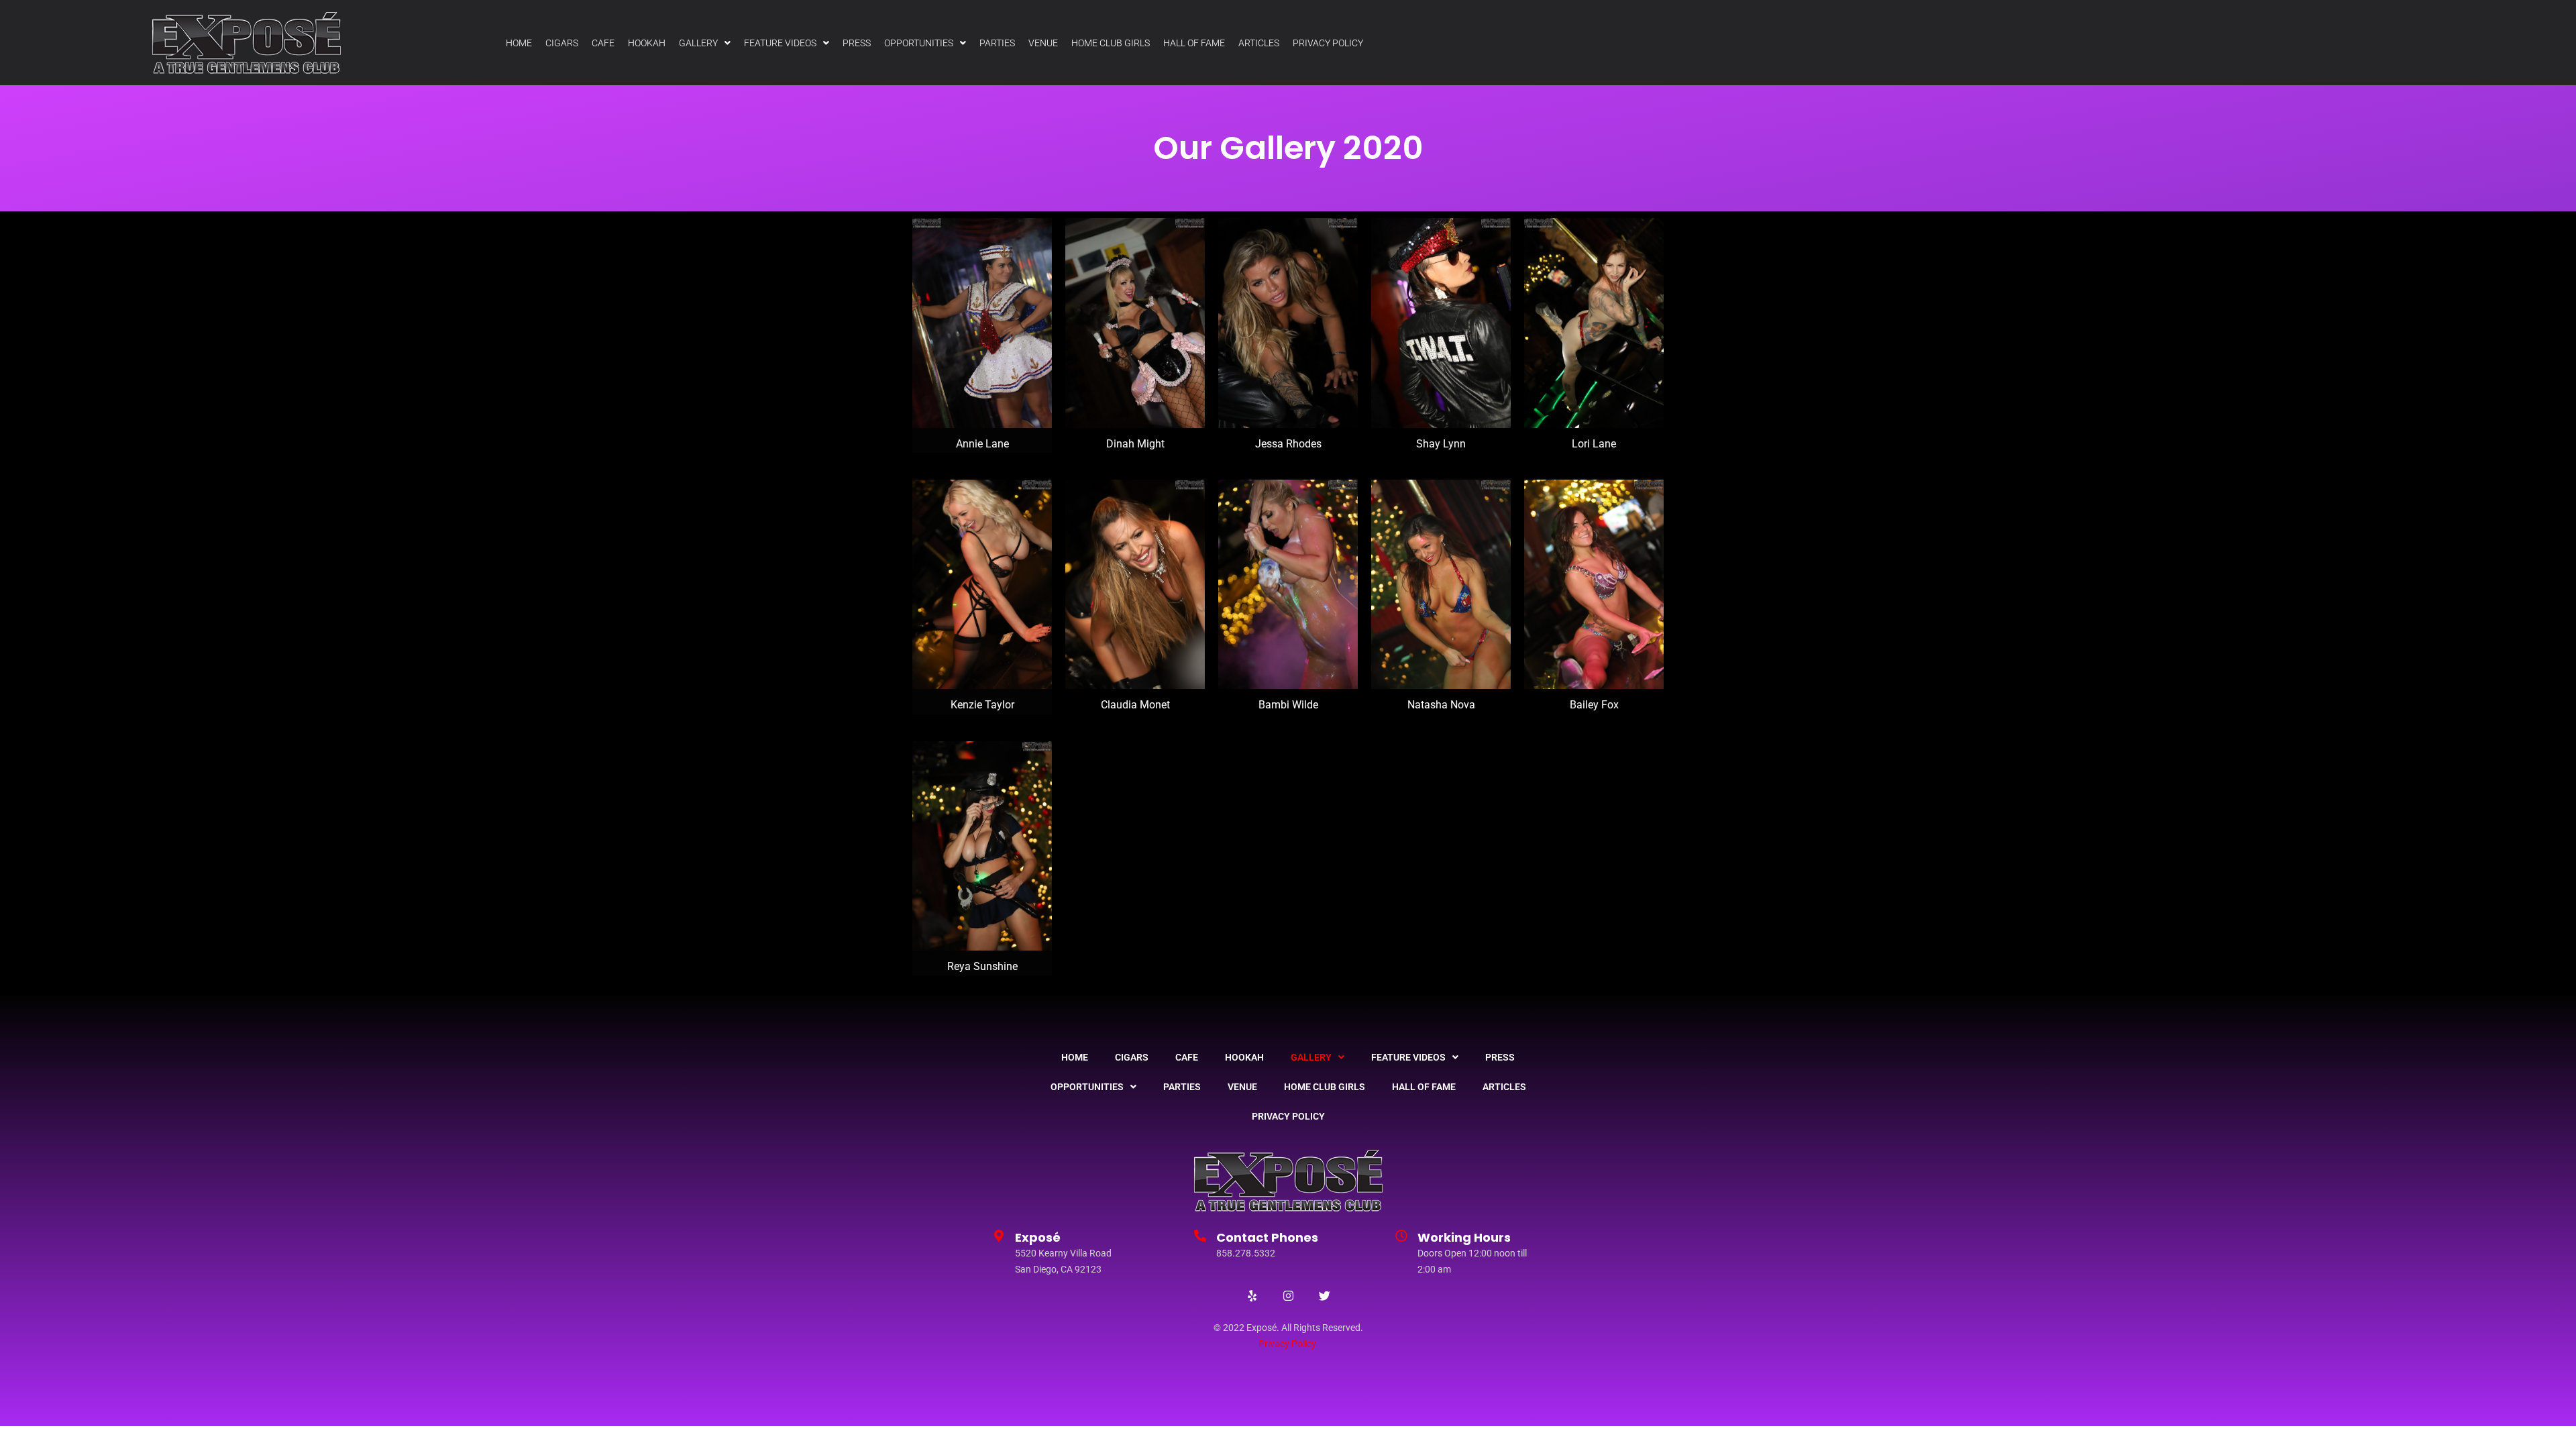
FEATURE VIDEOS (780, 43)
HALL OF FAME (1194, 43)
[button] (705, 43)
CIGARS (562, 43)
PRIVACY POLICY (1328, 43)
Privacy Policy (1287, 1344)
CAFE (603, 43)
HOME (519, 43)
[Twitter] (1324, 1295)
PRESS (857, 43)
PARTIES (997, 43)
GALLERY (698, 43)
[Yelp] (1252, 1295)
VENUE (1043, 43)
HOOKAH (647, 43)
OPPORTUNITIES (919, 43)
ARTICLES (1259, 43)
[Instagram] (1288, 1295)
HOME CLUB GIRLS (1111, 43)
